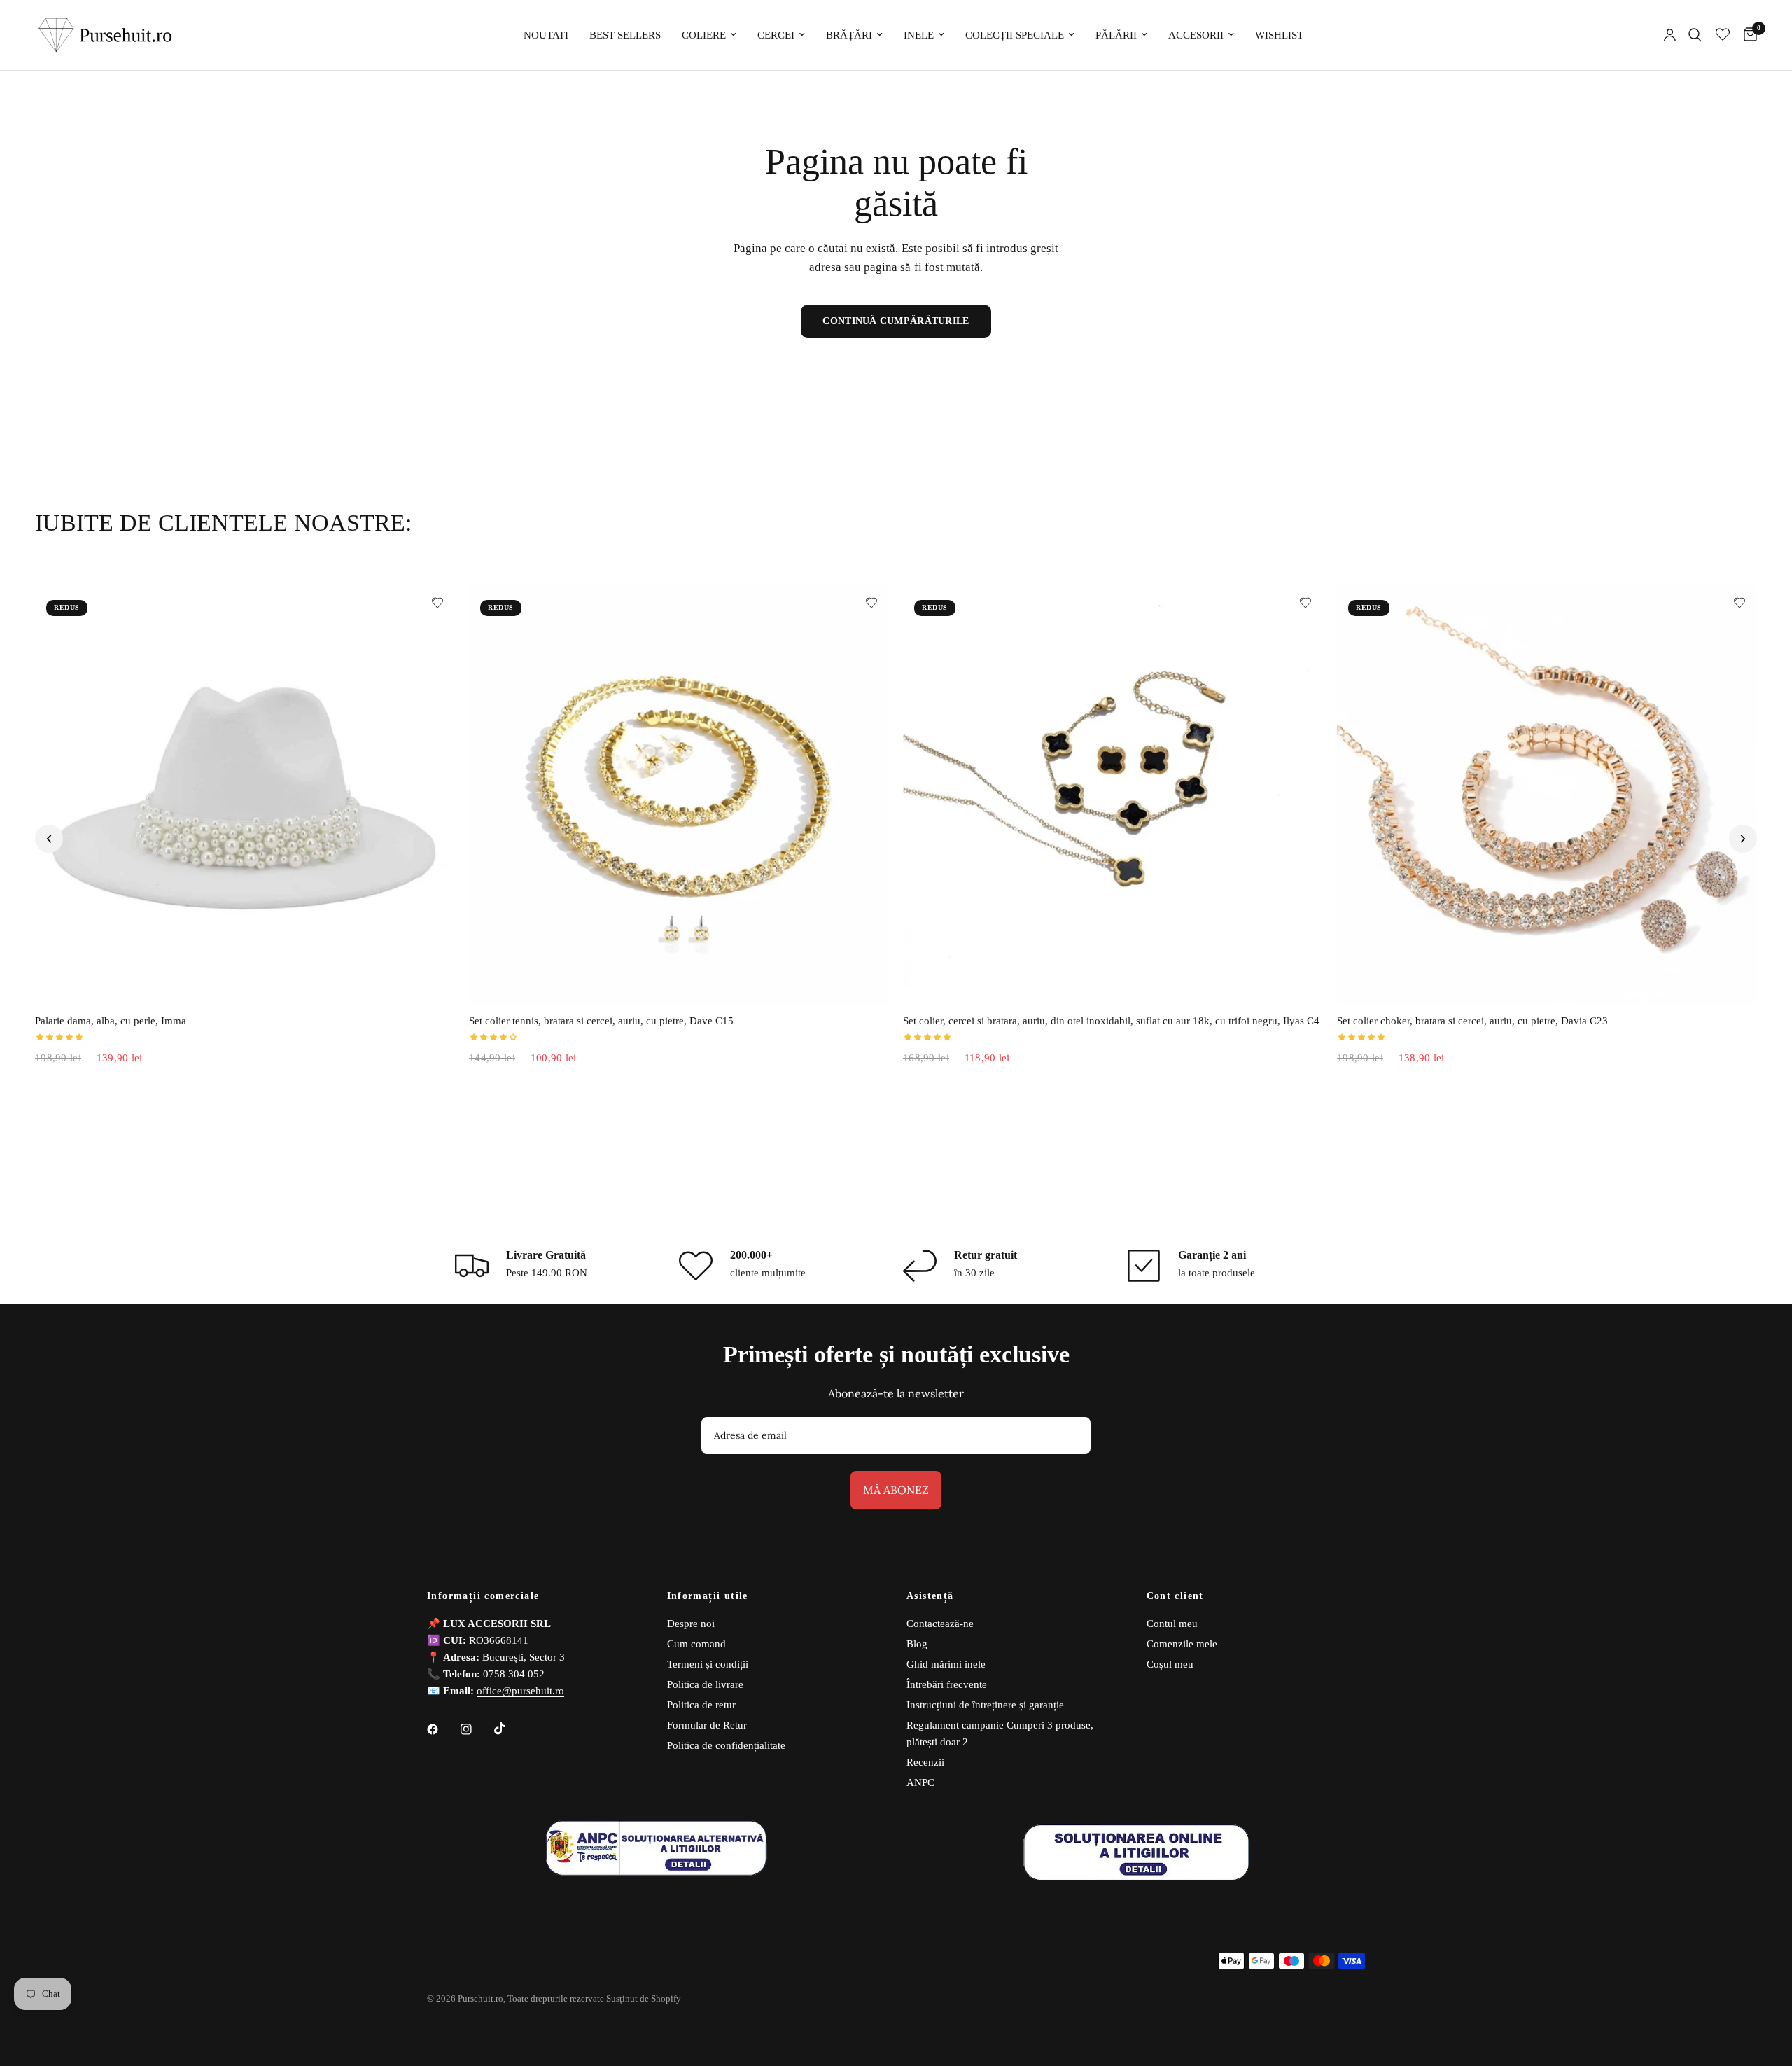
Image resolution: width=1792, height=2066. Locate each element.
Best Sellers (625, 35)
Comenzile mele (1182, 1644)
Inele (919, 35)
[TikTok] (510, 1729)
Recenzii (925, 1762)
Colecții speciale (1015, 35)
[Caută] (1695, 35)
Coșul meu (1170, 1664)
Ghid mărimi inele (946, 1664)
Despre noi (691, 1624)
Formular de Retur (707, 1725)
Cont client (1175, 1596)
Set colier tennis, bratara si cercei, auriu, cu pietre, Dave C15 (601, 1021)
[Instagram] (476, 1729)
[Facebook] (442, 1729)
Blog (917, 1644)
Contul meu (1172, 1624)
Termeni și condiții (708, 1664)
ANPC (920, 1782)
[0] (1747, 35)
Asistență (930, 1596)
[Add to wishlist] (437, 603)
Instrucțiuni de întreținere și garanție (985, 1705)
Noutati (546, 35)
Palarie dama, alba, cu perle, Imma (111, 1021)
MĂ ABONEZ (896, 1490)
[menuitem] (546, 35)
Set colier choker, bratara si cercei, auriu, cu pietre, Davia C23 (1472, 1021)
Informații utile (708, 1596)
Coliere (704, 35)
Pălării (1116, 35)
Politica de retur (701, 1705)
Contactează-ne (940, 1624)
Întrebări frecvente (947, 1684)
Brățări (849, 35)
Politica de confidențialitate (726, 1745)
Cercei (776, 35)
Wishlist (1279, 35)
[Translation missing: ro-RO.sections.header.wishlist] (1723, 35)
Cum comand (696, 1644)
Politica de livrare (705, 1684)
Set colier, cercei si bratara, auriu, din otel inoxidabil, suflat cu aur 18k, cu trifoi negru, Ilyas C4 (1111, 1021)
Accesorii (1196, 35)
